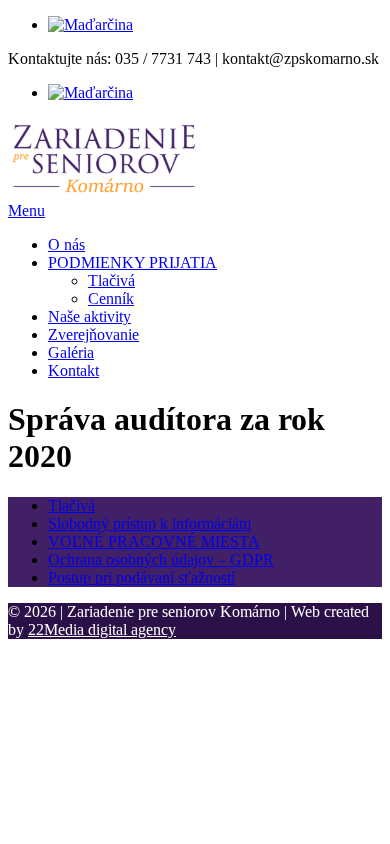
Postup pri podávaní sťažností (141, 577)
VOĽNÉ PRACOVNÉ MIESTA (154, 541)
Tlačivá (111, 280)
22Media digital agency (102, 629)
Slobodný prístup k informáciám (149, 523)
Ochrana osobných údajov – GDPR (161, 559)
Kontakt (73, 370)
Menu (26, 210)
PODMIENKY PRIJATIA (132, 262)
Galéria (71, 352)
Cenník (111, 298)
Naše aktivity (89, 316)
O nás (66, 244)
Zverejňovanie (93, 334)
